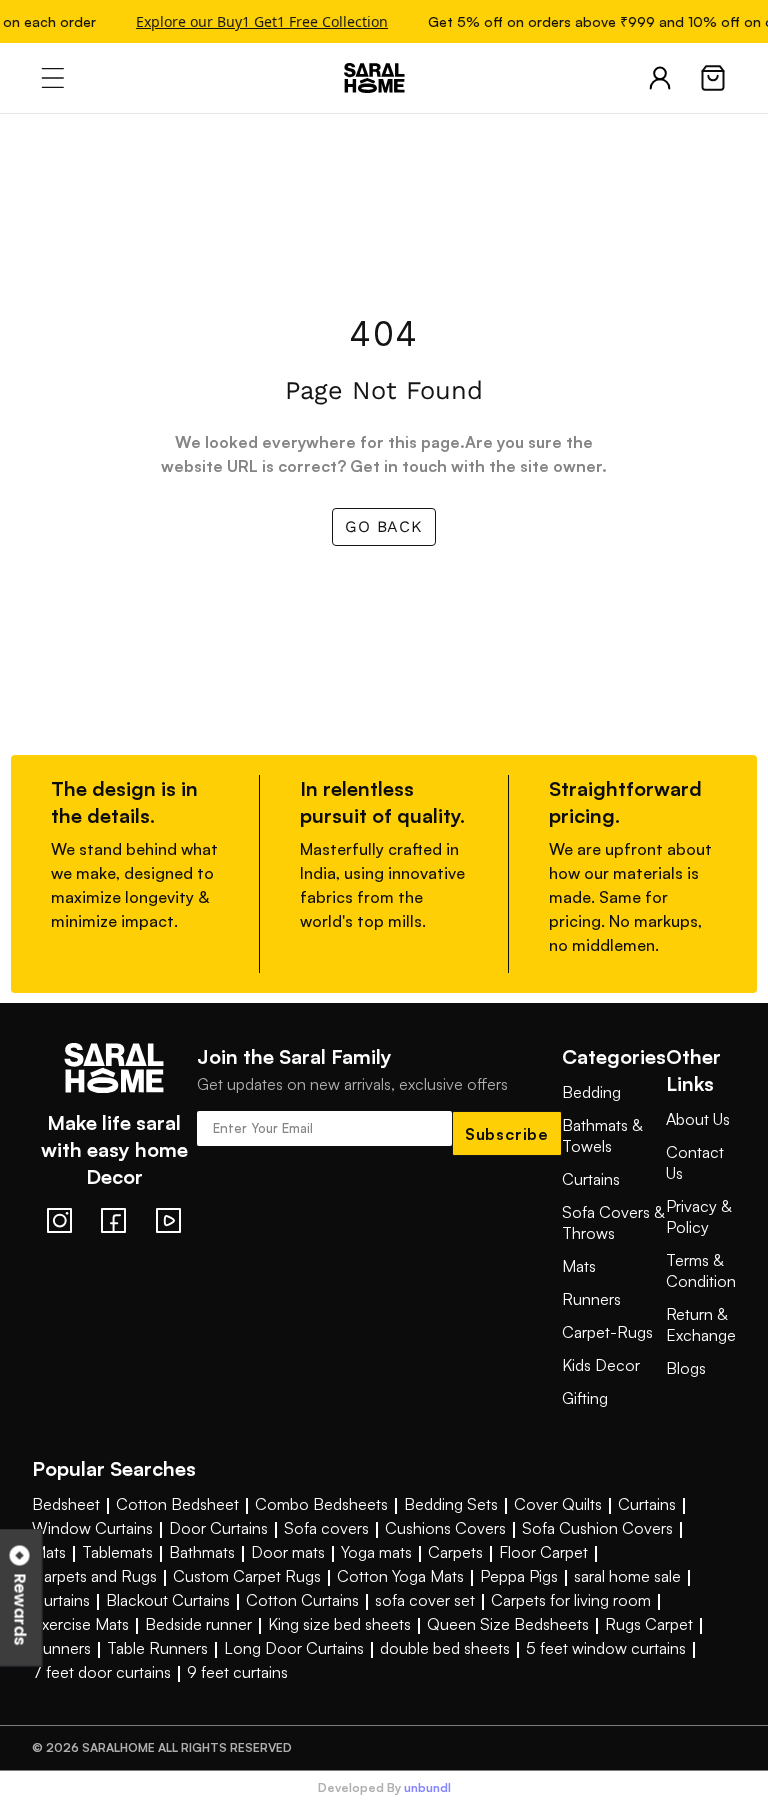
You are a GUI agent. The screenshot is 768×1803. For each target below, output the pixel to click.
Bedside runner (198, 1624)
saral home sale (627, 1576)
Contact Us (695, 1162)
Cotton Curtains (302, 1600)
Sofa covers (326, 1528)
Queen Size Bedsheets (508, 1624)
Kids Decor (601, 1365)
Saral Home (384, 78)
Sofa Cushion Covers (597, 1528)
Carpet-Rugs (607, 1332)
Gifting (585, 1398)
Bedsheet (66, 1504)
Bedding (591, 1092)
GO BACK (384, 526)
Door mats (288, 1552)
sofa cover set (425, 1600)
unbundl (427, 1788)
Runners (591, 1299)
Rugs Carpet (649, 1624)
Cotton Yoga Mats (400, 1576)
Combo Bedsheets (321, 1504)
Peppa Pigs (519, 1576)
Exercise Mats (80, 1624)
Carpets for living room (571, 1600)
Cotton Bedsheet (177, 1504)
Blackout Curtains (168, 1600)
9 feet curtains (237, 1672)
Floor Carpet (543, 1552)
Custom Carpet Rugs (247, 1576)
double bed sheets (445, 1648)
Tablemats (117, 1552)
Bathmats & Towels (602, 1135)
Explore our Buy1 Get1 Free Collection (258, 21)
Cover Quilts (558, 1504)
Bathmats (202, 1552)
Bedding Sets (451, 1504)
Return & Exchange (701, 1324)
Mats (579, 1266)
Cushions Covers (445, 1528)
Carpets (455, 1552)
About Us (698, 1119)
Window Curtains (92, 1528)
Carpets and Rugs (94, 1576)
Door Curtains (218, 1528)
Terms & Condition (701, 1270)
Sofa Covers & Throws (613, 1222)
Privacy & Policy (698, 1216)
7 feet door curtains (101, 1672)
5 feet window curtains (606, 1648)
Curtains (591, 1179)
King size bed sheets (339, 1624)
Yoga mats (376, 1552)
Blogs (686, 1368)
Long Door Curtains (294, 1648)
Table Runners (157, 1648)
